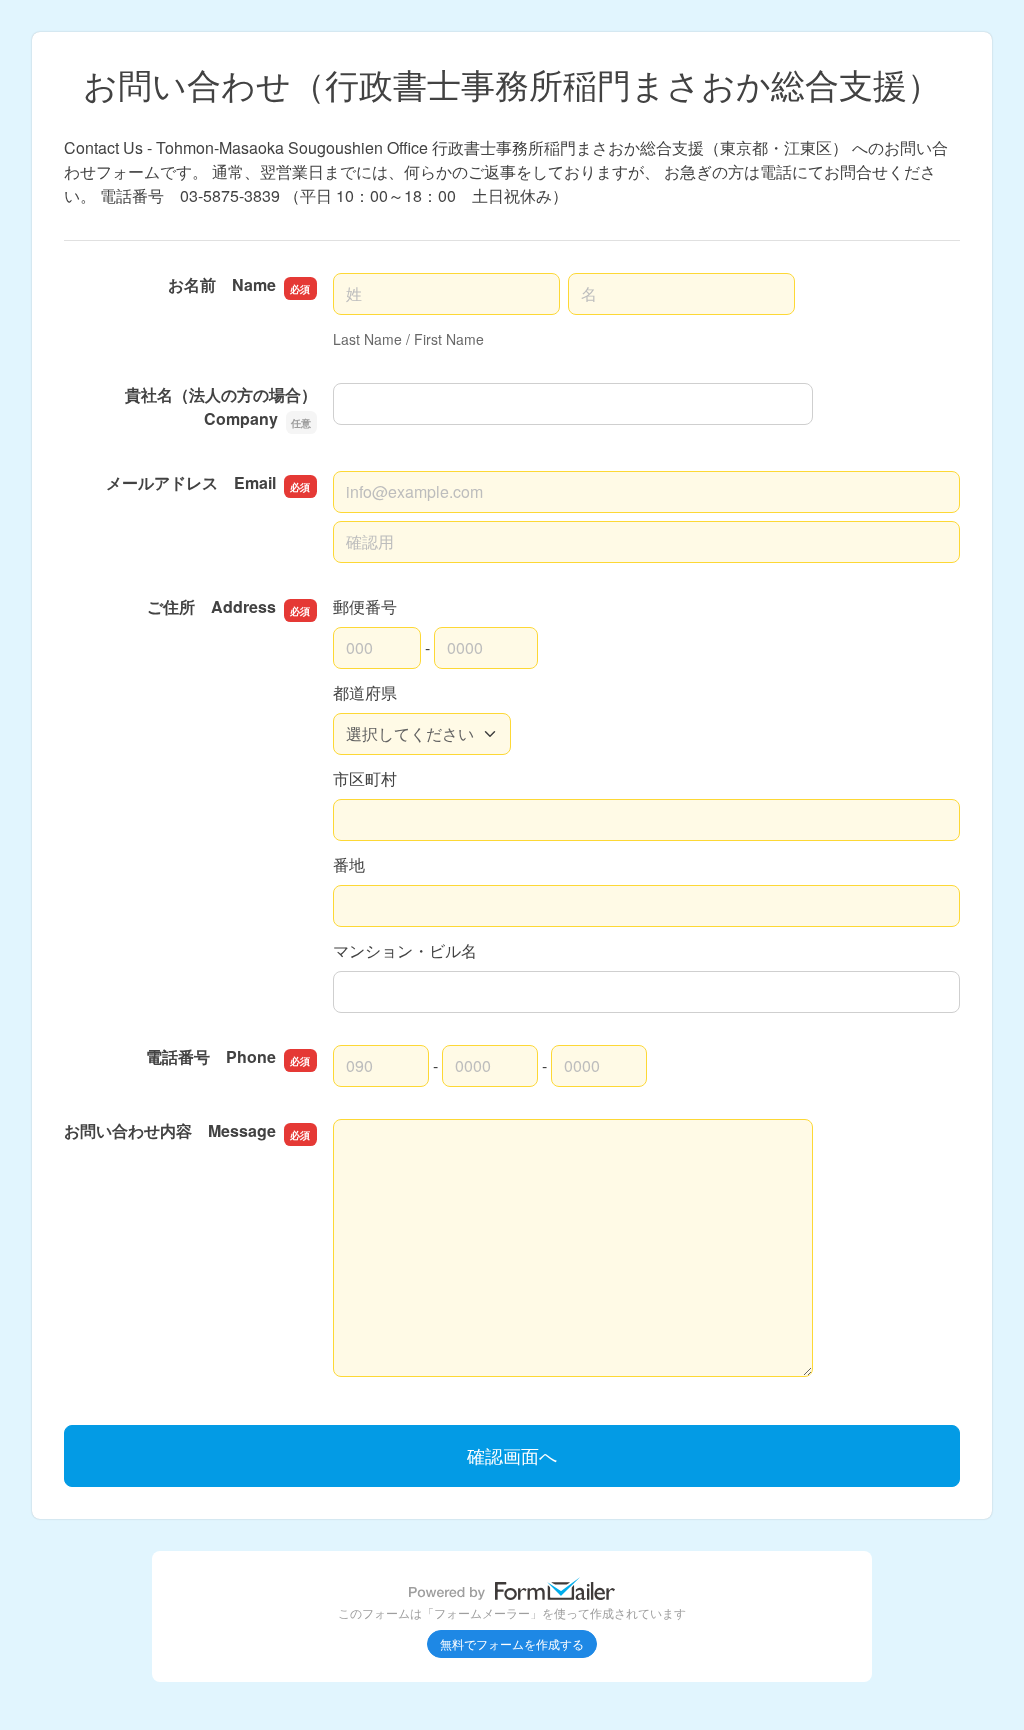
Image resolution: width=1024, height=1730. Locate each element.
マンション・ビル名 (405, 950)
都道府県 (365, 692)
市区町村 (365, 778)
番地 (349, 864)
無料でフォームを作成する (512, 1643)
